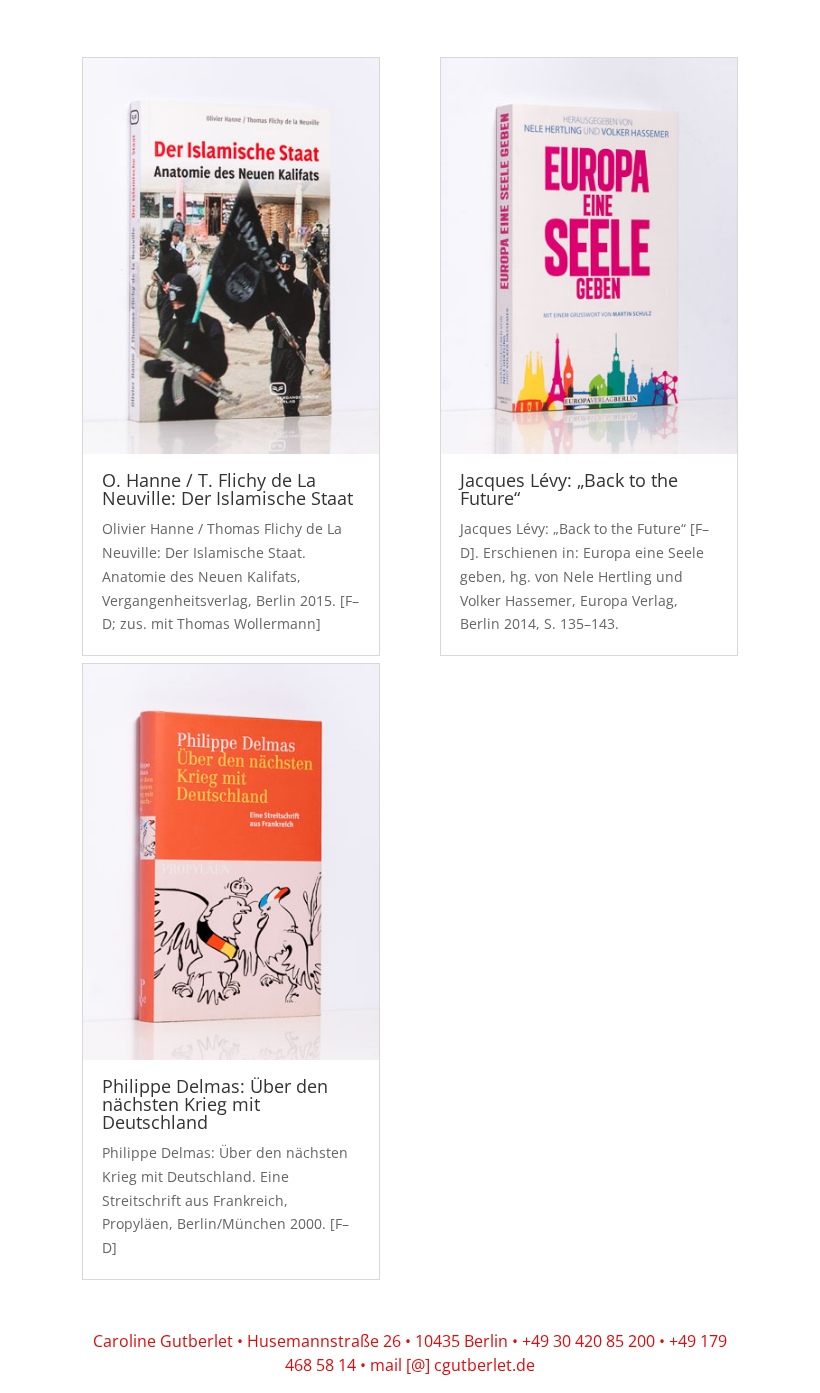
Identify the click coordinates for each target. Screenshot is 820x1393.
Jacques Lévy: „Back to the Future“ (569, 489)
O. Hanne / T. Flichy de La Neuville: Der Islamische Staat (227, 489)
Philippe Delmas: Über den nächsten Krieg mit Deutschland (215, 1104)
